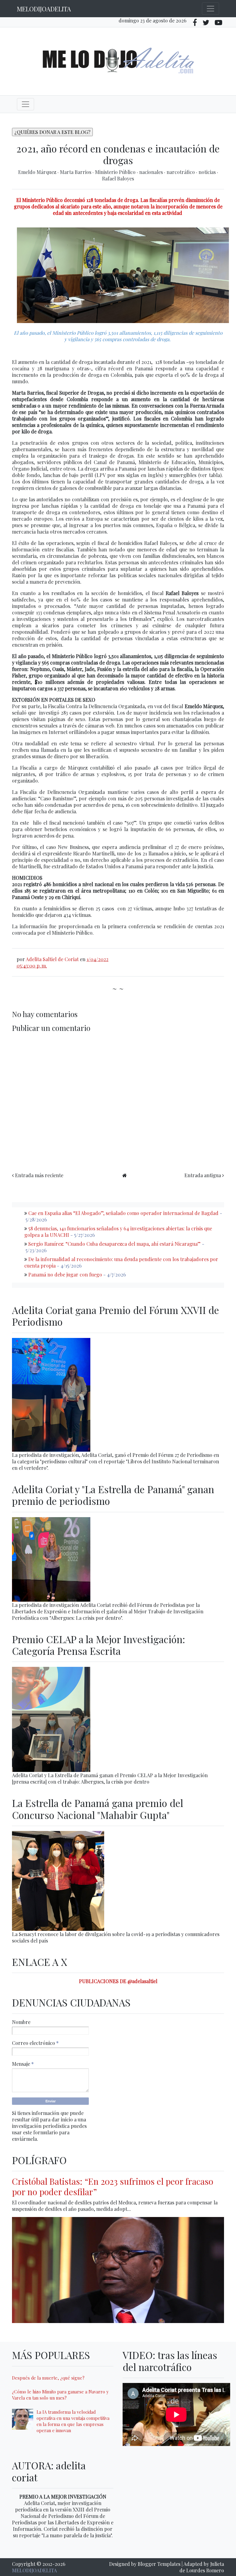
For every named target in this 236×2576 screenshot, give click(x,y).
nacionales (152, 172)
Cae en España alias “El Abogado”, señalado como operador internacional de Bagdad (123, 1213)
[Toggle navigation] (210, 9)
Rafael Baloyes (118, 178)
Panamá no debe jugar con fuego (65, 1274)
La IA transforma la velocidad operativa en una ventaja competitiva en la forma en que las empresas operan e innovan (73, 2421)
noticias (208, 172)
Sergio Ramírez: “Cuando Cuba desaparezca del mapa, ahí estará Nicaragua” (114, 1244)
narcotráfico (181, 172)
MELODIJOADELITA (44, 9)
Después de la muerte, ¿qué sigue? (48, 2378)
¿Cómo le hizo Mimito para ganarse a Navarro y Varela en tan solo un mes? (60, 2395)
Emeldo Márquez (38, 172)
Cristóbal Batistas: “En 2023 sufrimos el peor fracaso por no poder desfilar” (113, 2186)
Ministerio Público (116, 172)
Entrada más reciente (39, 1175)
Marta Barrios (76, 172)
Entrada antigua (203, 1175)
